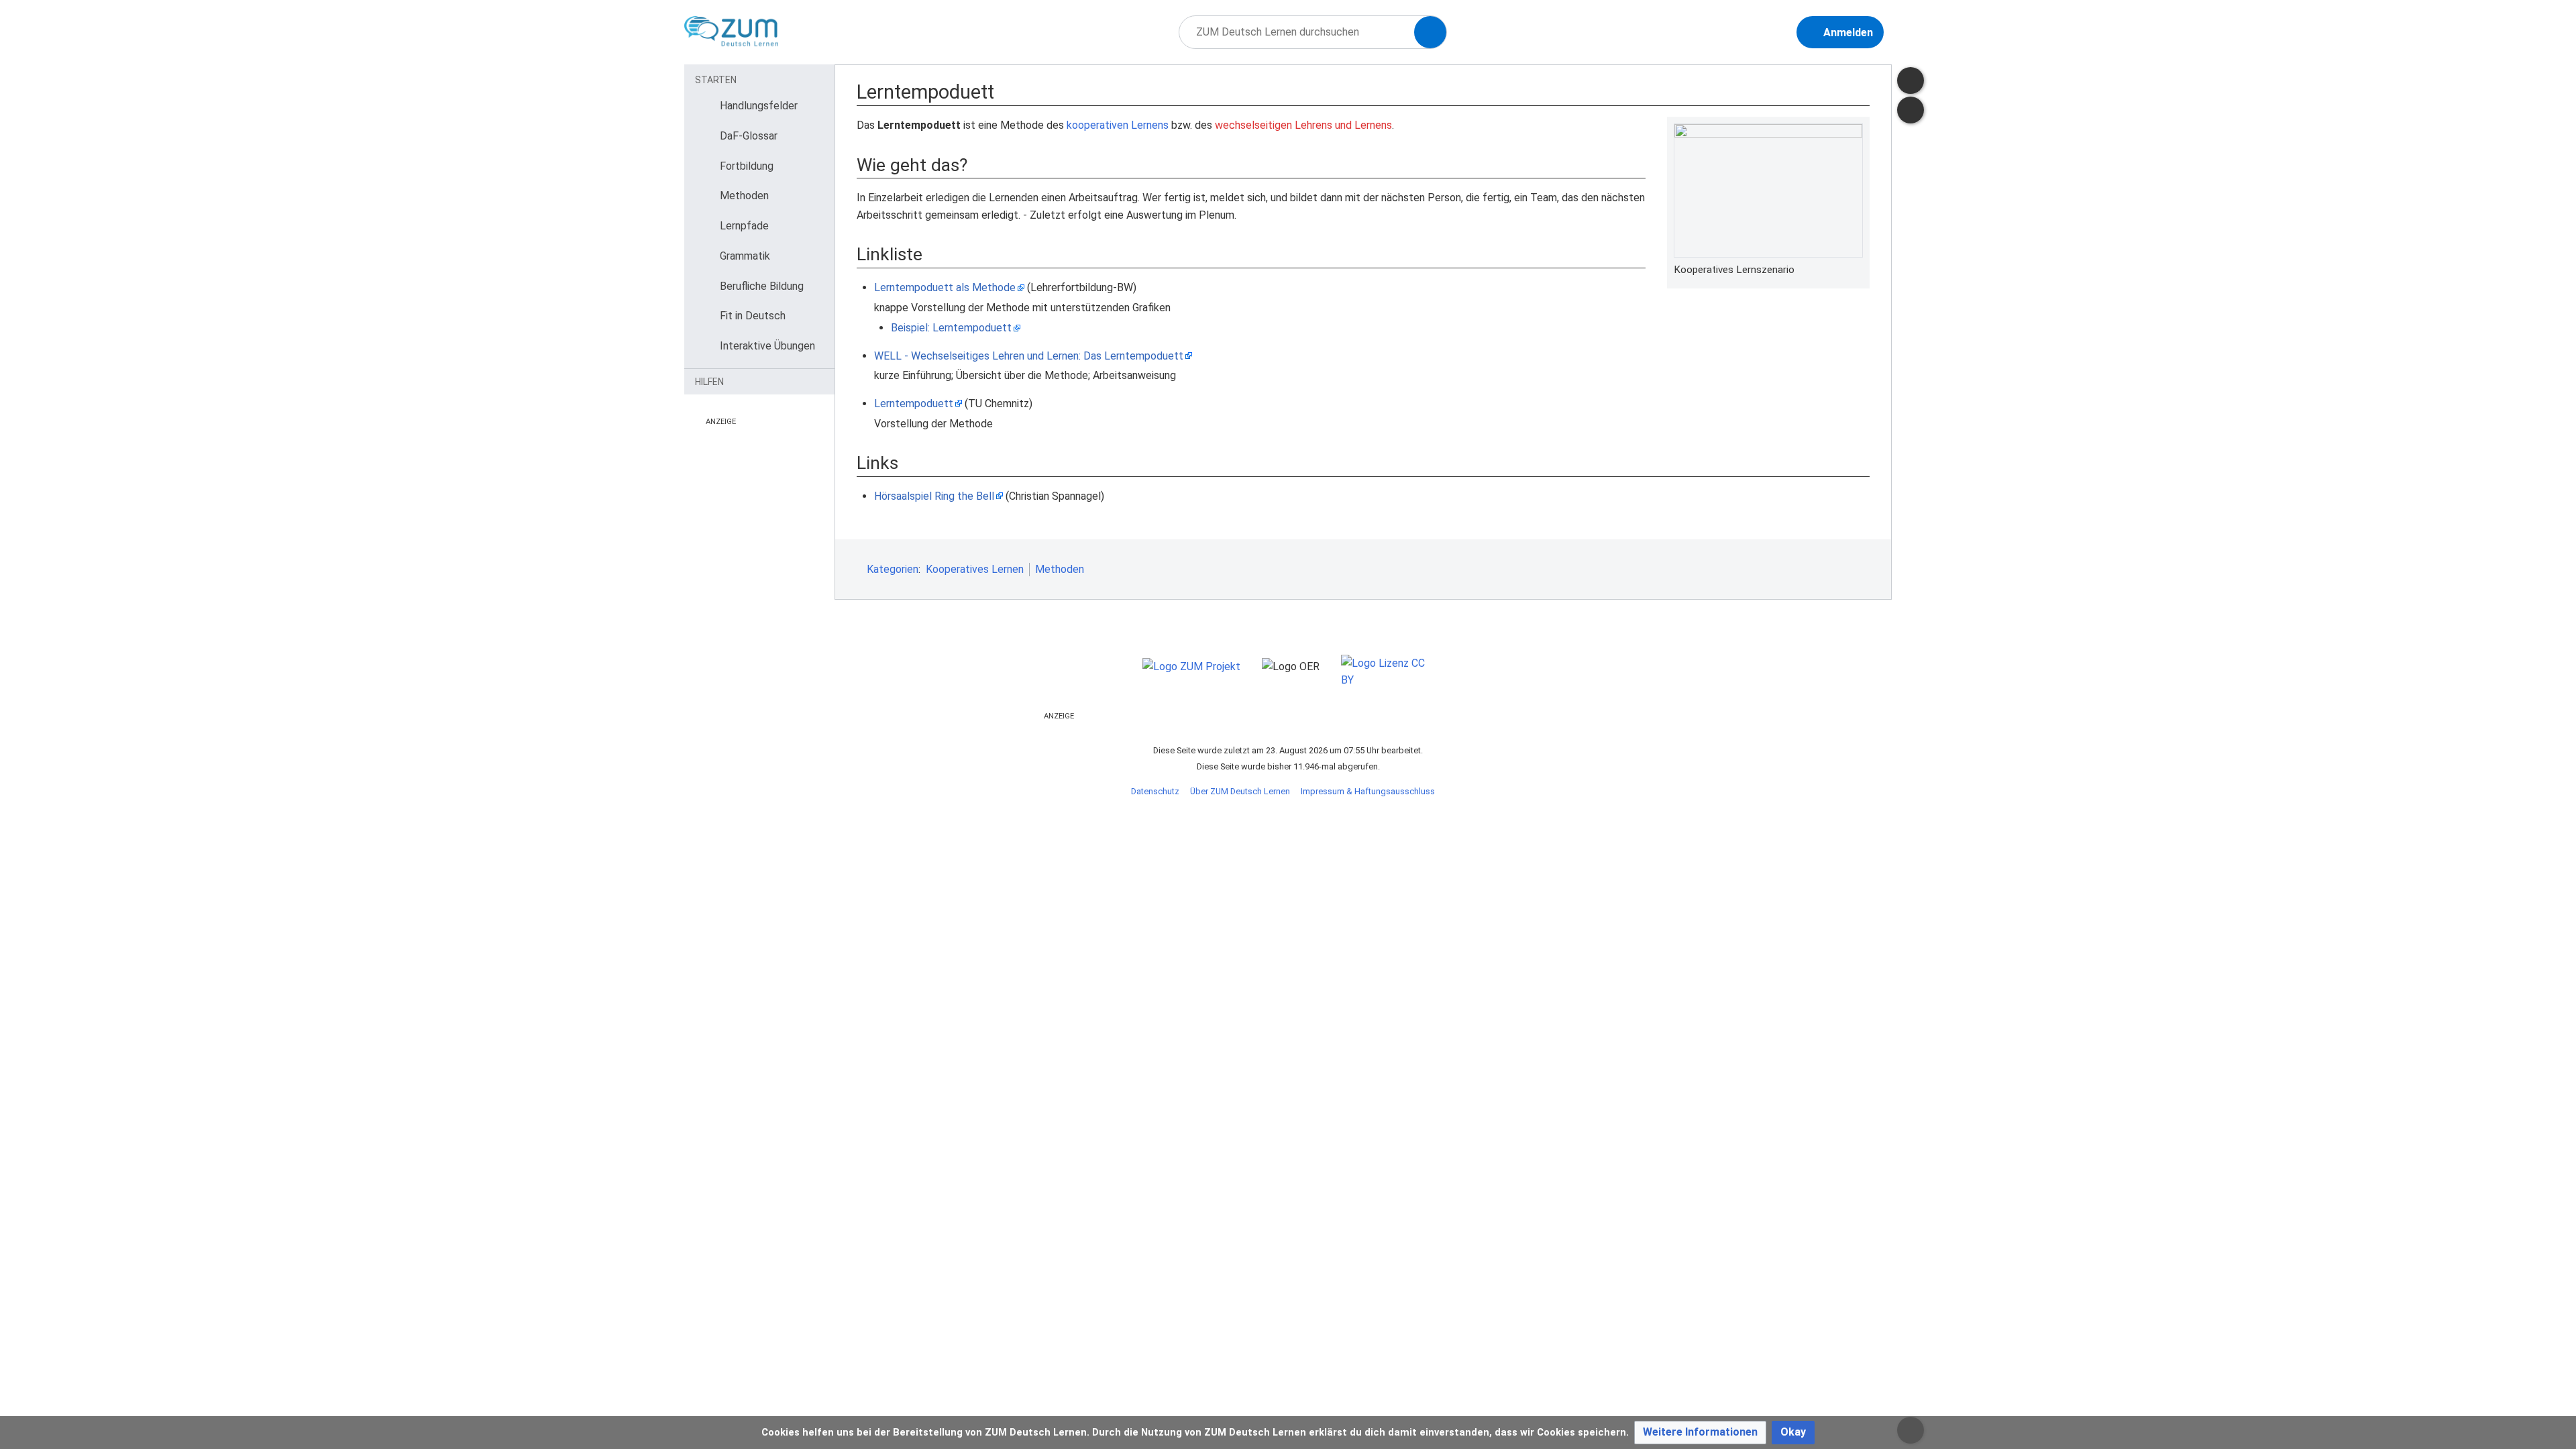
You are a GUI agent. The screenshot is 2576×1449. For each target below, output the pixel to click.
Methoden (1060, 569)
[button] (1700, 1433)
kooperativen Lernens (1118, 125)
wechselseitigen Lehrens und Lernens (1303, 125)
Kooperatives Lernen (975, 569)
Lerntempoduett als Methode (945, 287)
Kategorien (893, 569)
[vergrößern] (1856, 270)
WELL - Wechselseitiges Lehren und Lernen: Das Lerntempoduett (1029, 356)
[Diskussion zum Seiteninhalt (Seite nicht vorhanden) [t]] (1911, 80)
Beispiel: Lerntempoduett (951, 328)
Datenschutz (1155, 791)
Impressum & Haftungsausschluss (1368, 791)
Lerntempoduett (914, 404)
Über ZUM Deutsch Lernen (1240, 791)
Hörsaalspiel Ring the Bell (934, 496)
